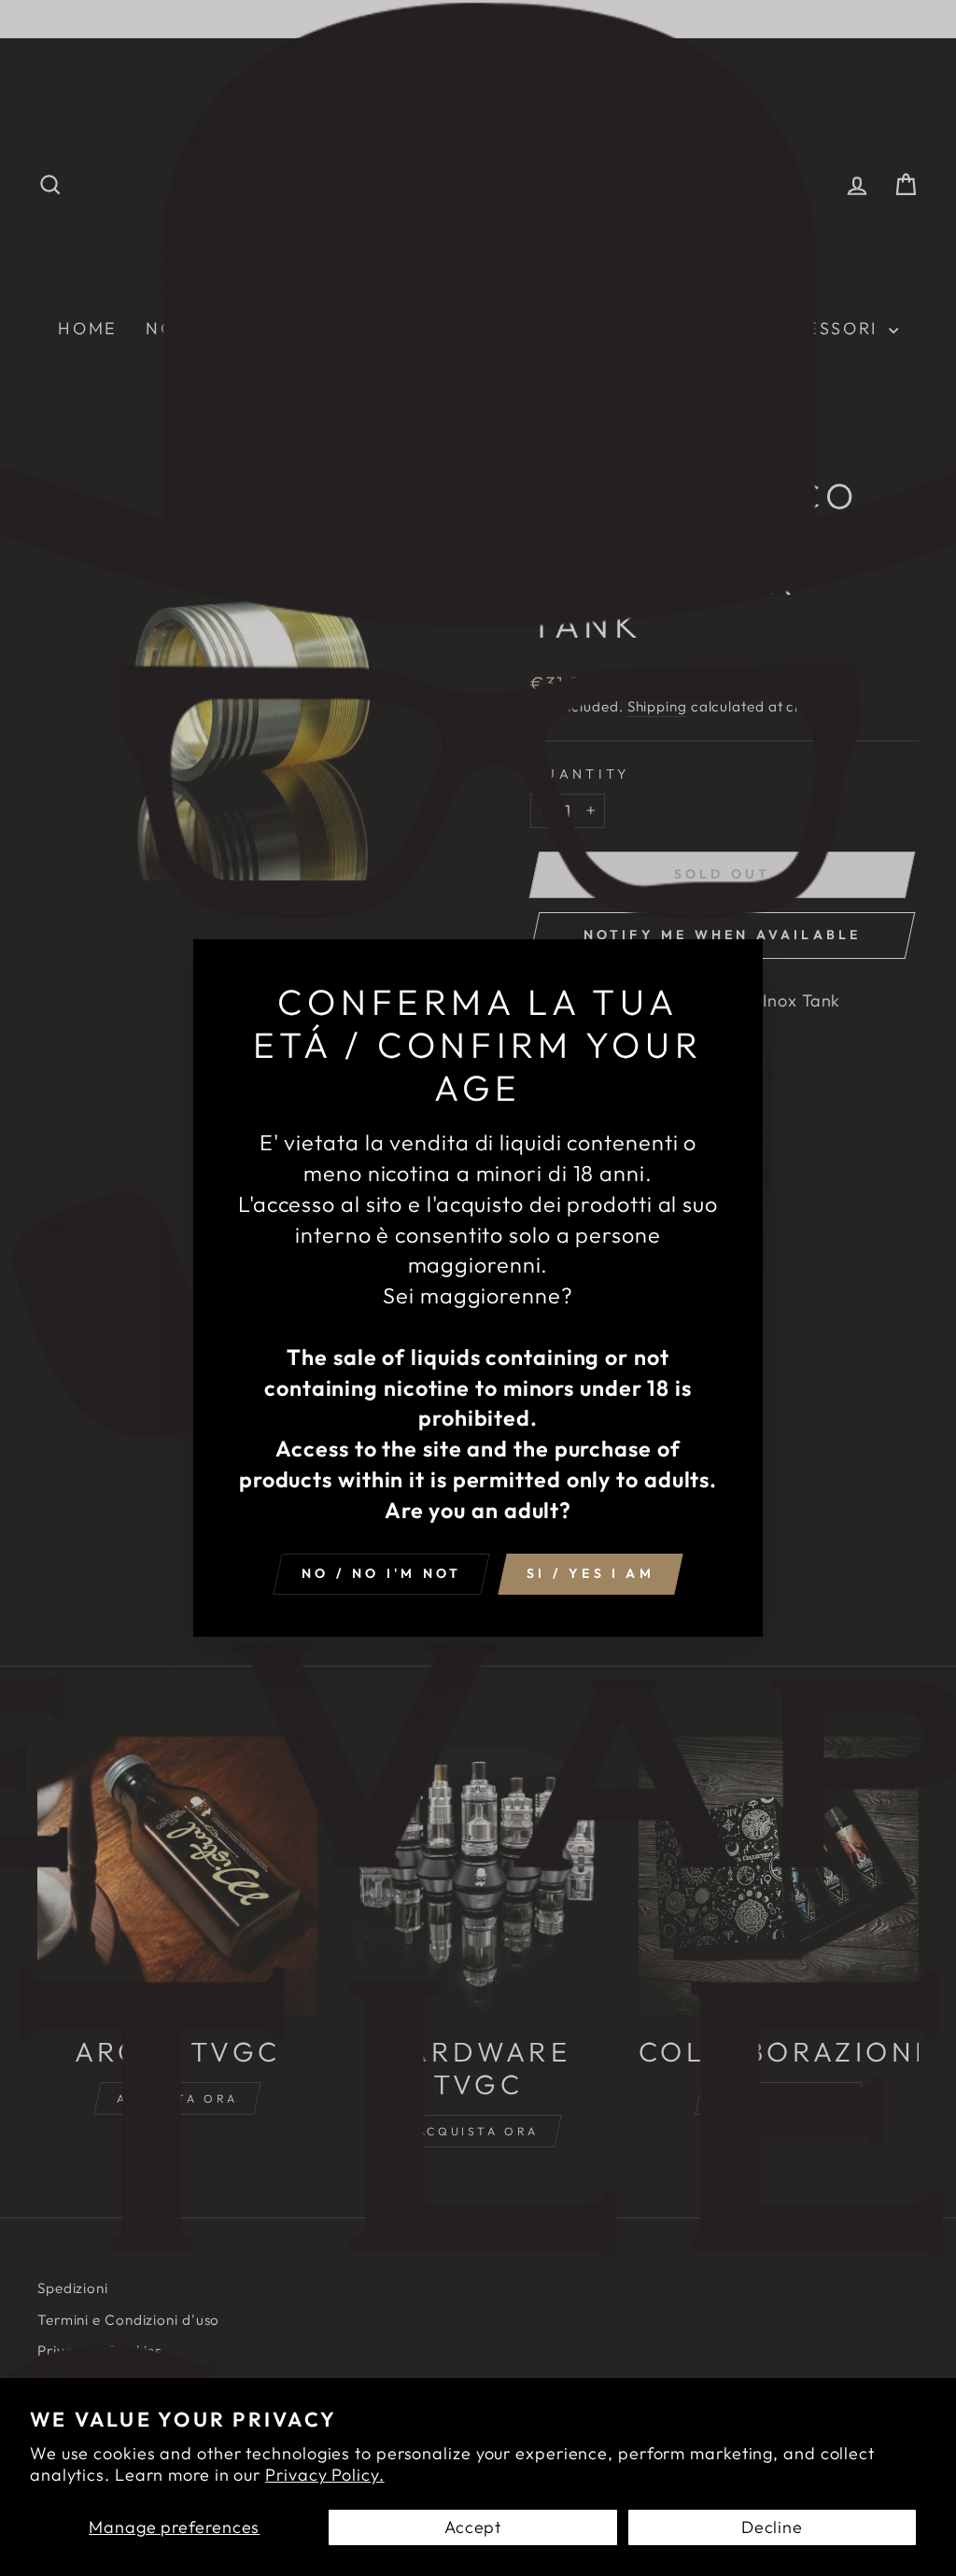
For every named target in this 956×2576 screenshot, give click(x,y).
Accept (473, 2527)
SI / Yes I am (590, 1573)
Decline (772, 2527)
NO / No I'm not (381, 1573)
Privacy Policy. (325, 2475)
